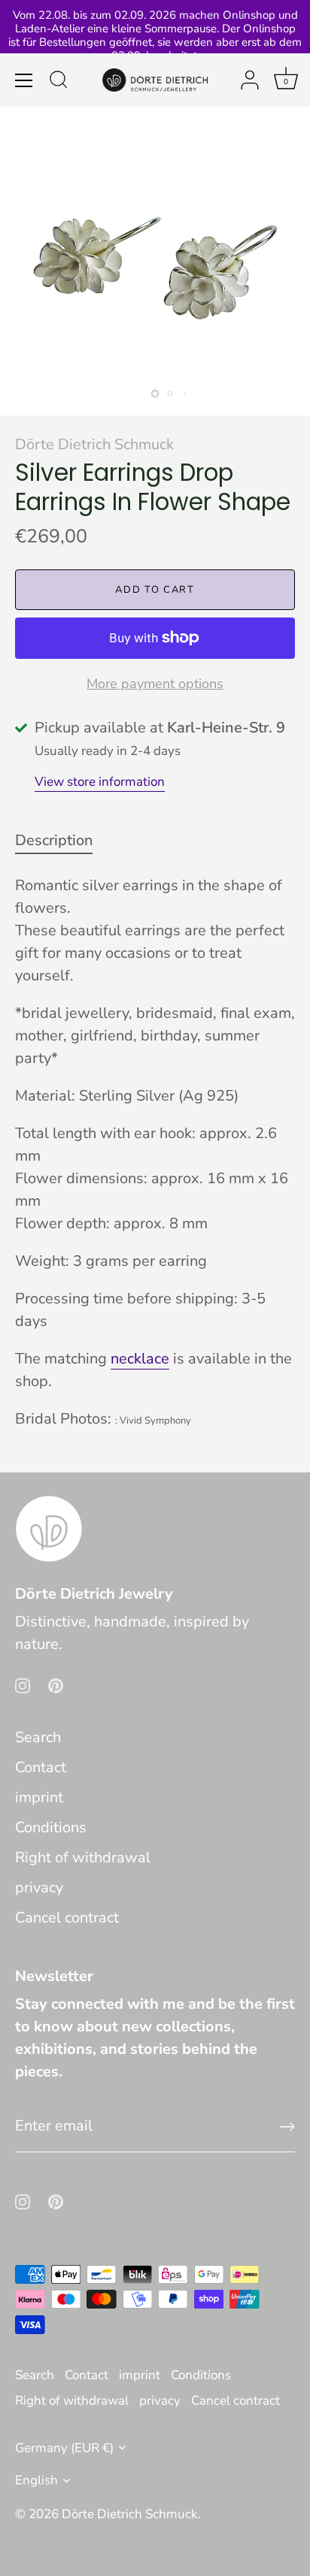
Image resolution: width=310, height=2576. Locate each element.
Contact (41, 1767)
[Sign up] (287, 2127)
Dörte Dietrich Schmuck (94, 444)
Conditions (51, 1827)
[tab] (61, 841)
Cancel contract (67, 1918)
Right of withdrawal (83, 1857)
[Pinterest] (56, 1685)
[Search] (59, 82)
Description (54, 840)
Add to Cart (155, 590)
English (36, 2480)
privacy (39, 1887)
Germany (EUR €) (64, 2448)
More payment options (155, 684)
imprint (39, 1797)
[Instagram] (23, 1685)
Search (38, 1737)
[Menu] (24, 80)
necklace (140, 1359)
